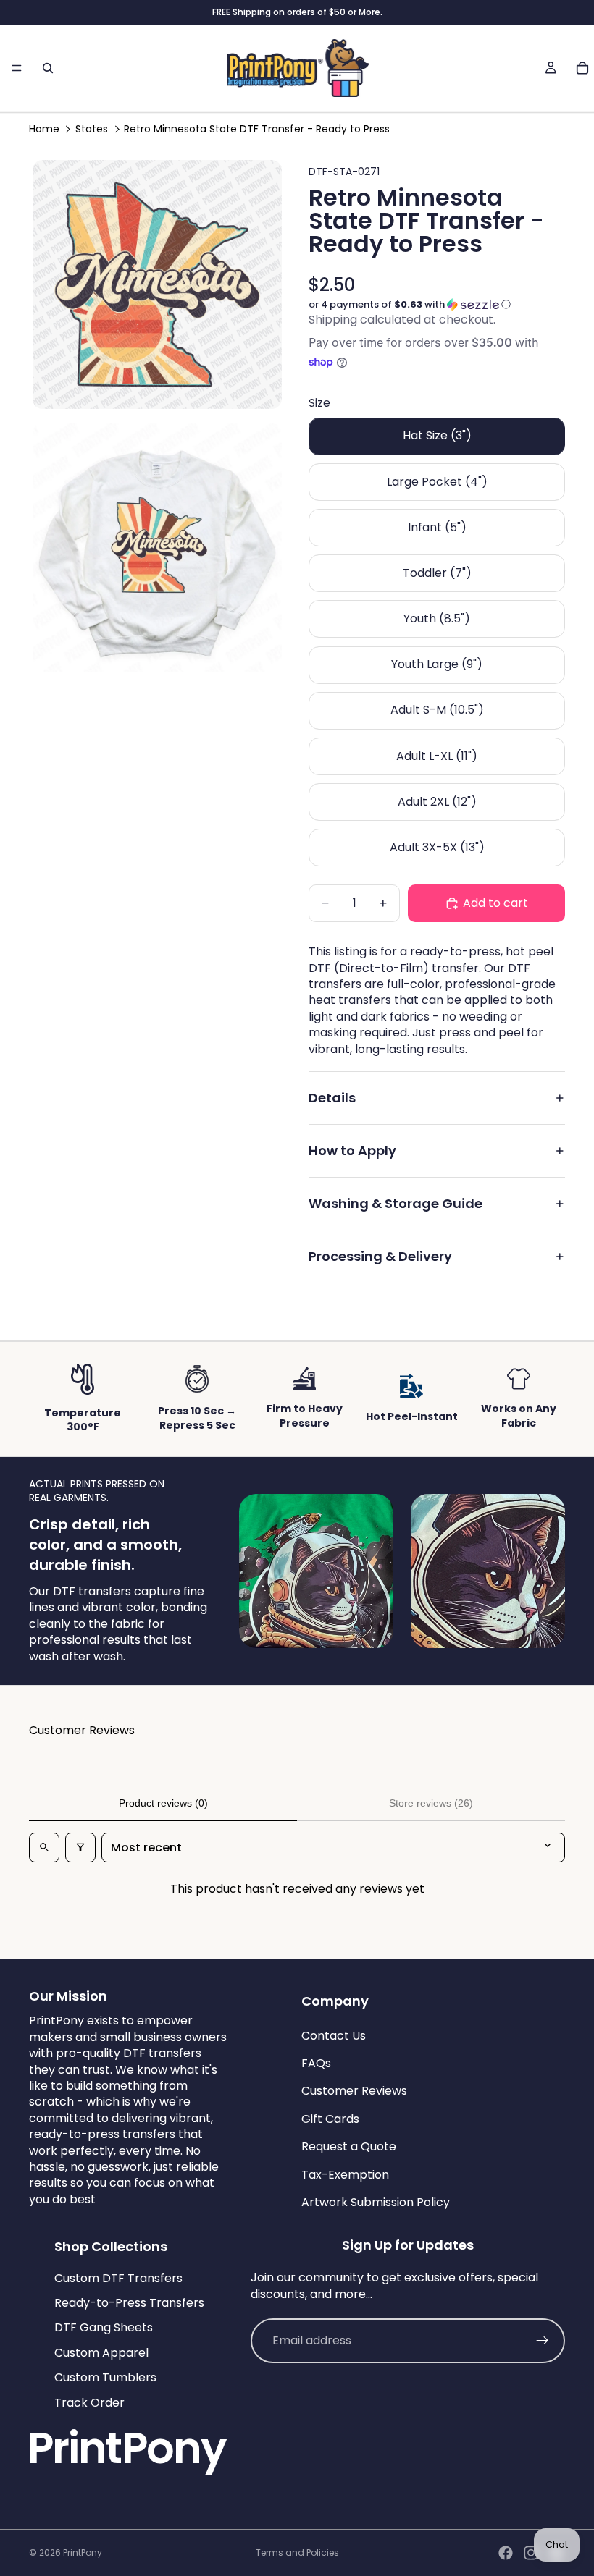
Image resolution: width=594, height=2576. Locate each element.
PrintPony (83, 2552)
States (92, 129)
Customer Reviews (354, 2091)
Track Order (89, 2403)
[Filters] (80, 1847)
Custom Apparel (101, 2353)
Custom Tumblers (105, 2377)
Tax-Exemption (345, 2174)
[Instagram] (531, 2553)
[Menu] (17, 68)
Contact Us (334, 2036)
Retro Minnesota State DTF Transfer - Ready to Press (257, 129)
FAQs (316, 2063)
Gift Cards (330, 2119)
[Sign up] (543, 2341)
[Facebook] (506, 2553)
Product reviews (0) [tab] (163, 1803)
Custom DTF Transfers (118, 2278)
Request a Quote (349, 2146)
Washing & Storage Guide (396, 1203)
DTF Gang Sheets (104, 2327)
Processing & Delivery (380, 1256)
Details (332, 1098)
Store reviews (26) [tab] (431, 1803)
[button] (437, 305)
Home (44, 129)
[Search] (48, 68)
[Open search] (44, 1847)
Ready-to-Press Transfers (129, 2303)
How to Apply (352, 1150)
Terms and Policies (297, 2552)
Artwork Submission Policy (376, 2202)
